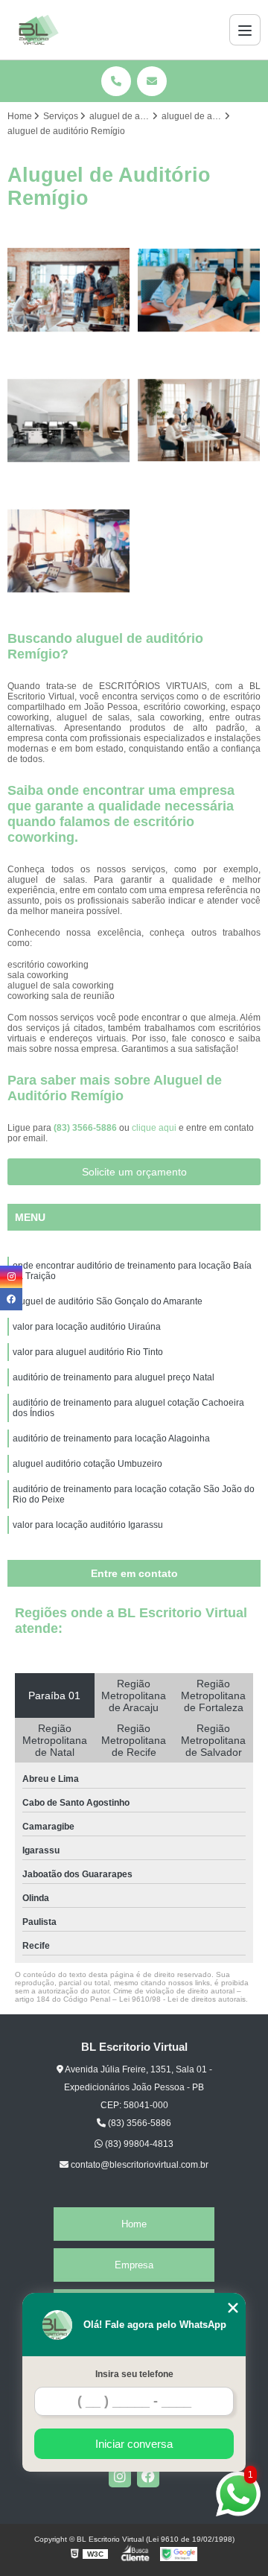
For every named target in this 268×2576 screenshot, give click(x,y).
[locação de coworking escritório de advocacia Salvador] (199, 421)
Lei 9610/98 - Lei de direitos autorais (182, 1999)
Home (134, 2224)
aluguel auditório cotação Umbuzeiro (87, 1464)
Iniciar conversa (134, 2444)
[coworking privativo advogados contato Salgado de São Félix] (69, 421)
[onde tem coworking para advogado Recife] (199, 290)
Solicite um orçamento (134, 1172)
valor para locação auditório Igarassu (88, 1525)
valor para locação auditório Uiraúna (87, 1327)
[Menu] (245, 30)
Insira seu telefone (134, 2374)
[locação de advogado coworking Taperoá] (69, 290)
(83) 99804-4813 (138, 2144)
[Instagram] (120, 2476)
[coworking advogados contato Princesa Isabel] (69, 551)
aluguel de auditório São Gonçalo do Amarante (108, 1301)
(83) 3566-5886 (86, 1128)
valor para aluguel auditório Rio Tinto (88, 1352)
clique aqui (154, 1128)
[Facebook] (148, 2476)
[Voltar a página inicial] (39, 30)
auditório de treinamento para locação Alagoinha (111, 1438)
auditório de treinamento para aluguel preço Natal (114, 1377)
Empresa (134, 2265)
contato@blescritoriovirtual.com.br (138, 2165)
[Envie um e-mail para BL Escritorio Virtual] (152, 81)
